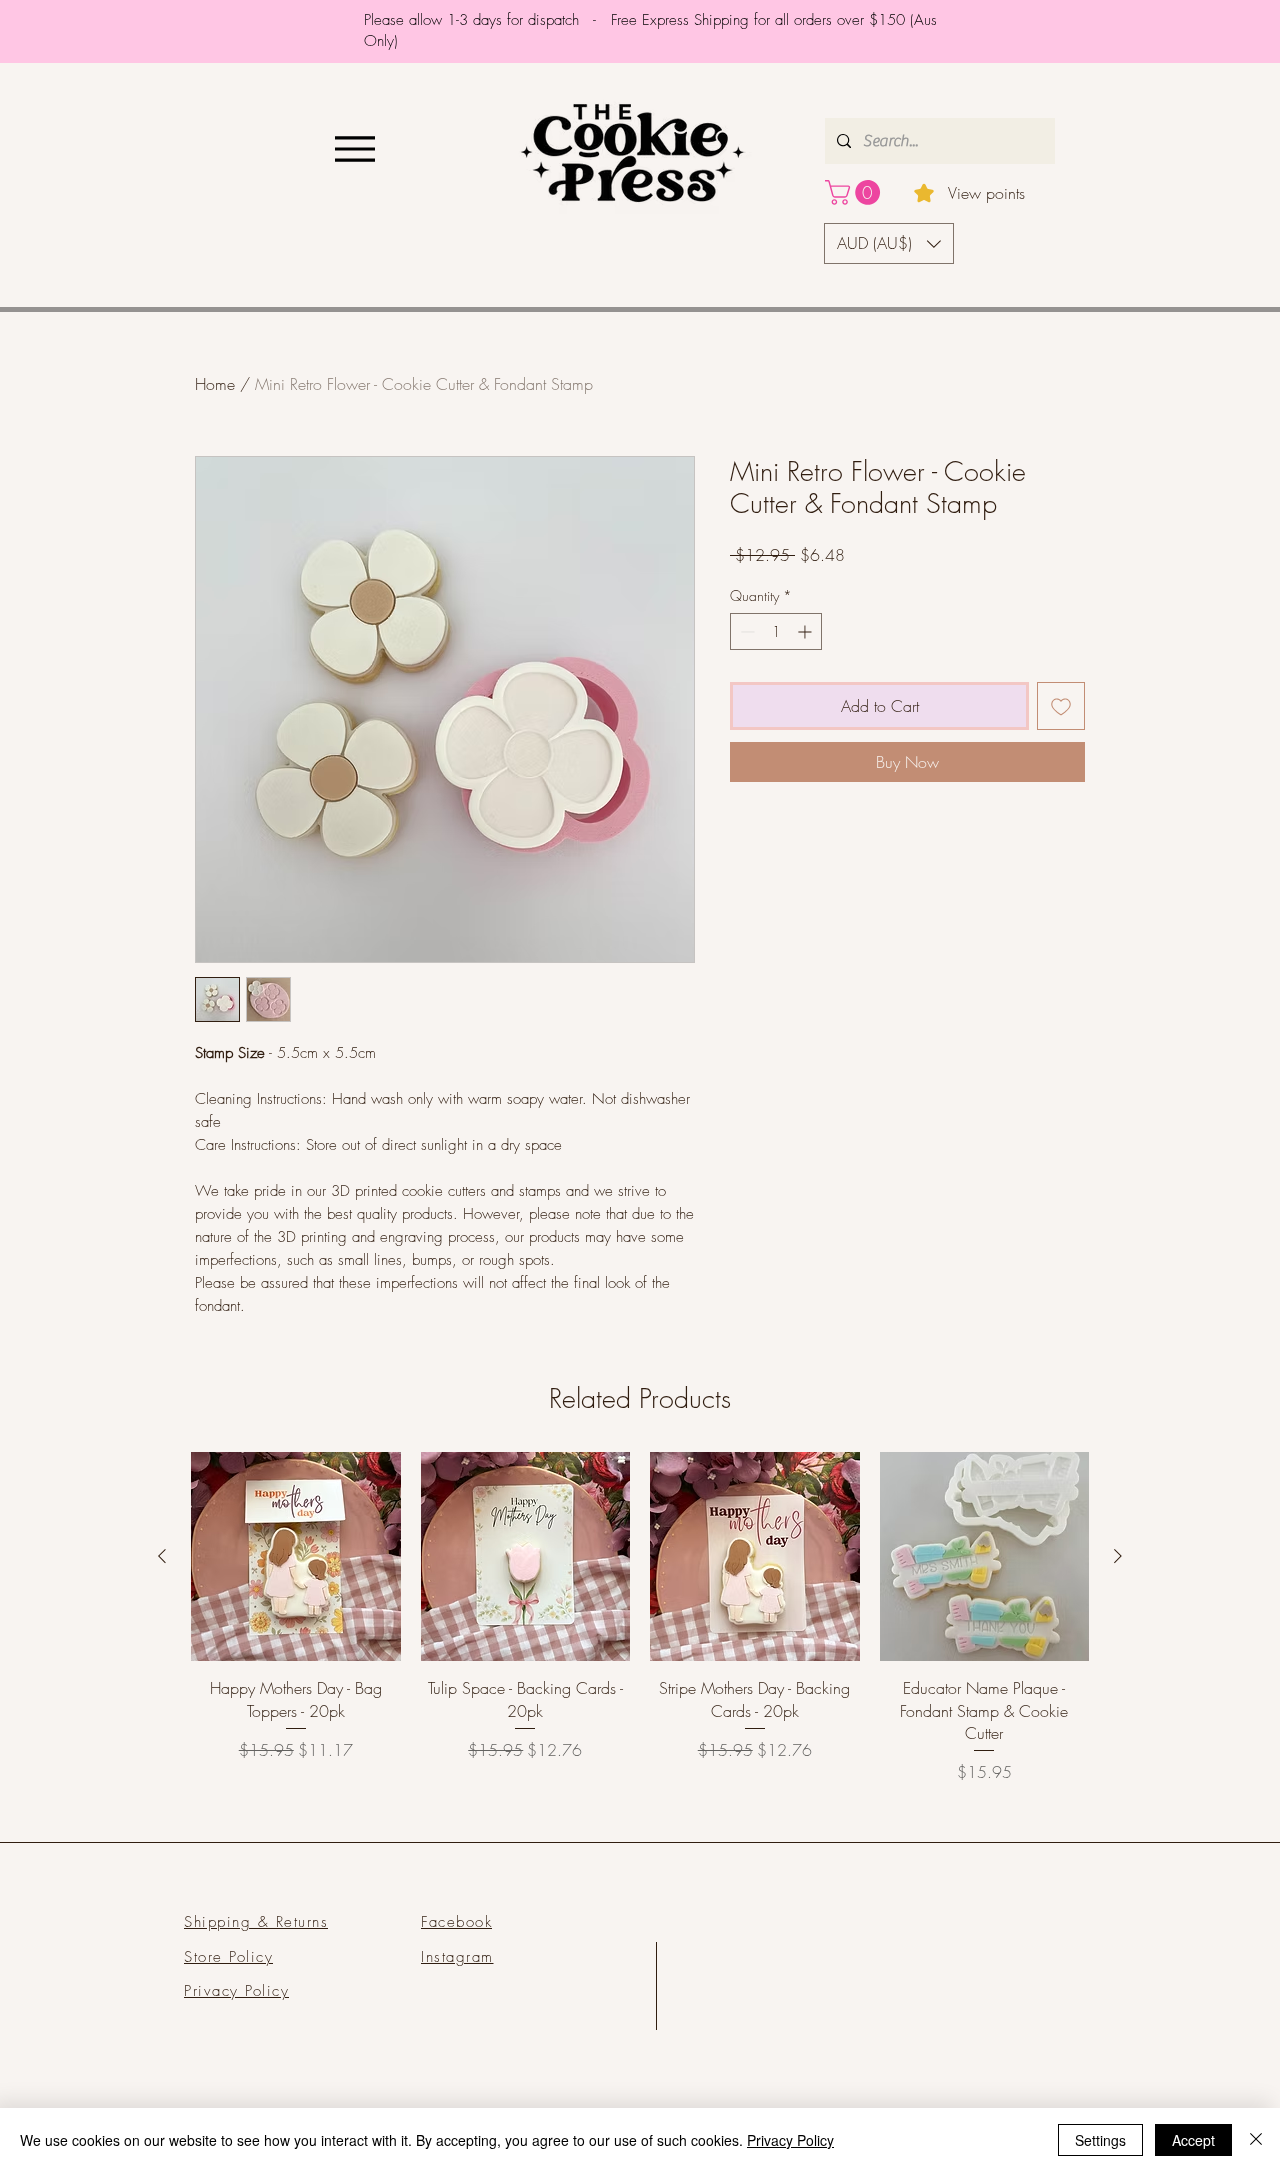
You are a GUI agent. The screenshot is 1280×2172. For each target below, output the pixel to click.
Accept (1193, 2140)
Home (215, 384)
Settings (1100, 2140)
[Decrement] (745, 631)
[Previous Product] (162, 1556)
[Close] (1256, 2140)
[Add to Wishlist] (1061, 706)
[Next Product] (1118, 1556)
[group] (640, 1618)
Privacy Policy (790, 2140)
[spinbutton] (776, 631)
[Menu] (354, 148)
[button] (855, 192)
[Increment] (806, 631)
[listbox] (889, 243)
